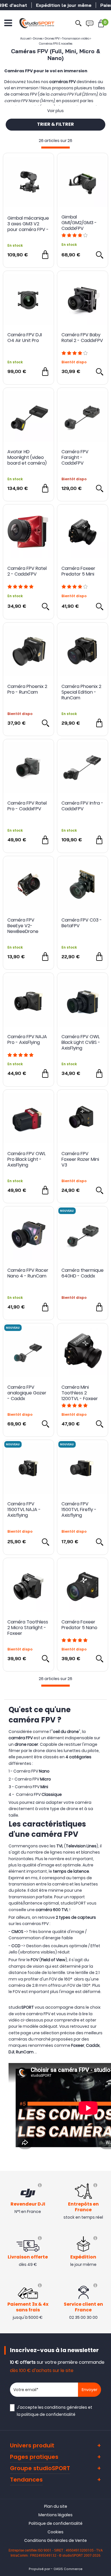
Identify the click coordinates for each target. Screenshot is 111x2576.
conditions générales (66, 2407)
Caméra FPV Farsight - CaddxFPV (75, 458)
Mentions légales (55, 2515)
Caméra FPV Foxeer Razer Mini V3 (80, 1159)
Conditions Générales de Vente (55, 2540)
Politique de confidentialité (56, 2523)
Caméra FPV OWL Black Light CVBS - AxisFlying (81, 1042)
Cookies (55, 2532)
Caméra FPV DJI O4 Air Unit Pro (25, 338)
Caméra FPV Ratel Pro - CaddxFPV (27, 806)
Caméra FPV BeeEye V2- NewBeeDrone (23, 926)
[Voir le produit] (99, 255)
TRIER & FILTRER (55, 125)
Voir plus (55, 111)
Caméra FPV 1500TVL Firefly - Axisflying (79, 1510)
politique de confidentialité (48, 2414)
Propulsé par (39, 2569)
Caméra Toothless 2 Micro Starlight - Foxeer (28, 1628)
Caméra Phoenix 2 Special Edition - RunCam (81, 692)
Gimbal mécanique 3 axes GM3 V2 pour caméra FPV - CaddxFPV (28, 224)
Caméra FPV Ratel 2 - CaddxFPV (27, 571)
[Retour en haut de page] (104, 1798)
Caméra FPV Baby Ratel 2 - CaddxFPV (82, 338)
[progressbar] (55, 148)
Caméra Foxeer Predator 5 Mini (78, 571)
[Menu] (8, 23)
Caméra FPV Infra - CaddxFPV (82, 806)
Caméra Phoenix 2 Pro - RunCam (27, 690)
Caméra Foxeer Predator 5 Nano (79, 1625)
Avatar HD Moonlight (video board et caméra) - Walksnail (27, 458)
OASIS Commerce (68, 2569)
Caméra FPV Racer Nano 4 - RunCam (28, 1273)
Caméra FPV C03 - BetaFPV (82, 923)
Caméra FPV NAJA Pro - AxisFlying (27, 1040)
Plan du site (56, 2506)
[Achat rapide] (45, 255)
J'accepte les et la (55, 2411)
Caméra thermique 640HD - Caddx (83, 1273)
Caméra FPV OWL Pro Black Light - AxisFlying (26, 1159)
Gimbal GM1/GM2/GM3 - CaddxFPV (79, 223)
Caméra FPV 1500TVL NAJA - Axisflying (24, 1510)
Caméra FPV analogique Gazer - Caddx (27, 1393)
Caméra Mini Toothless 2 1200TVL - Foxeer (80, 1393)
